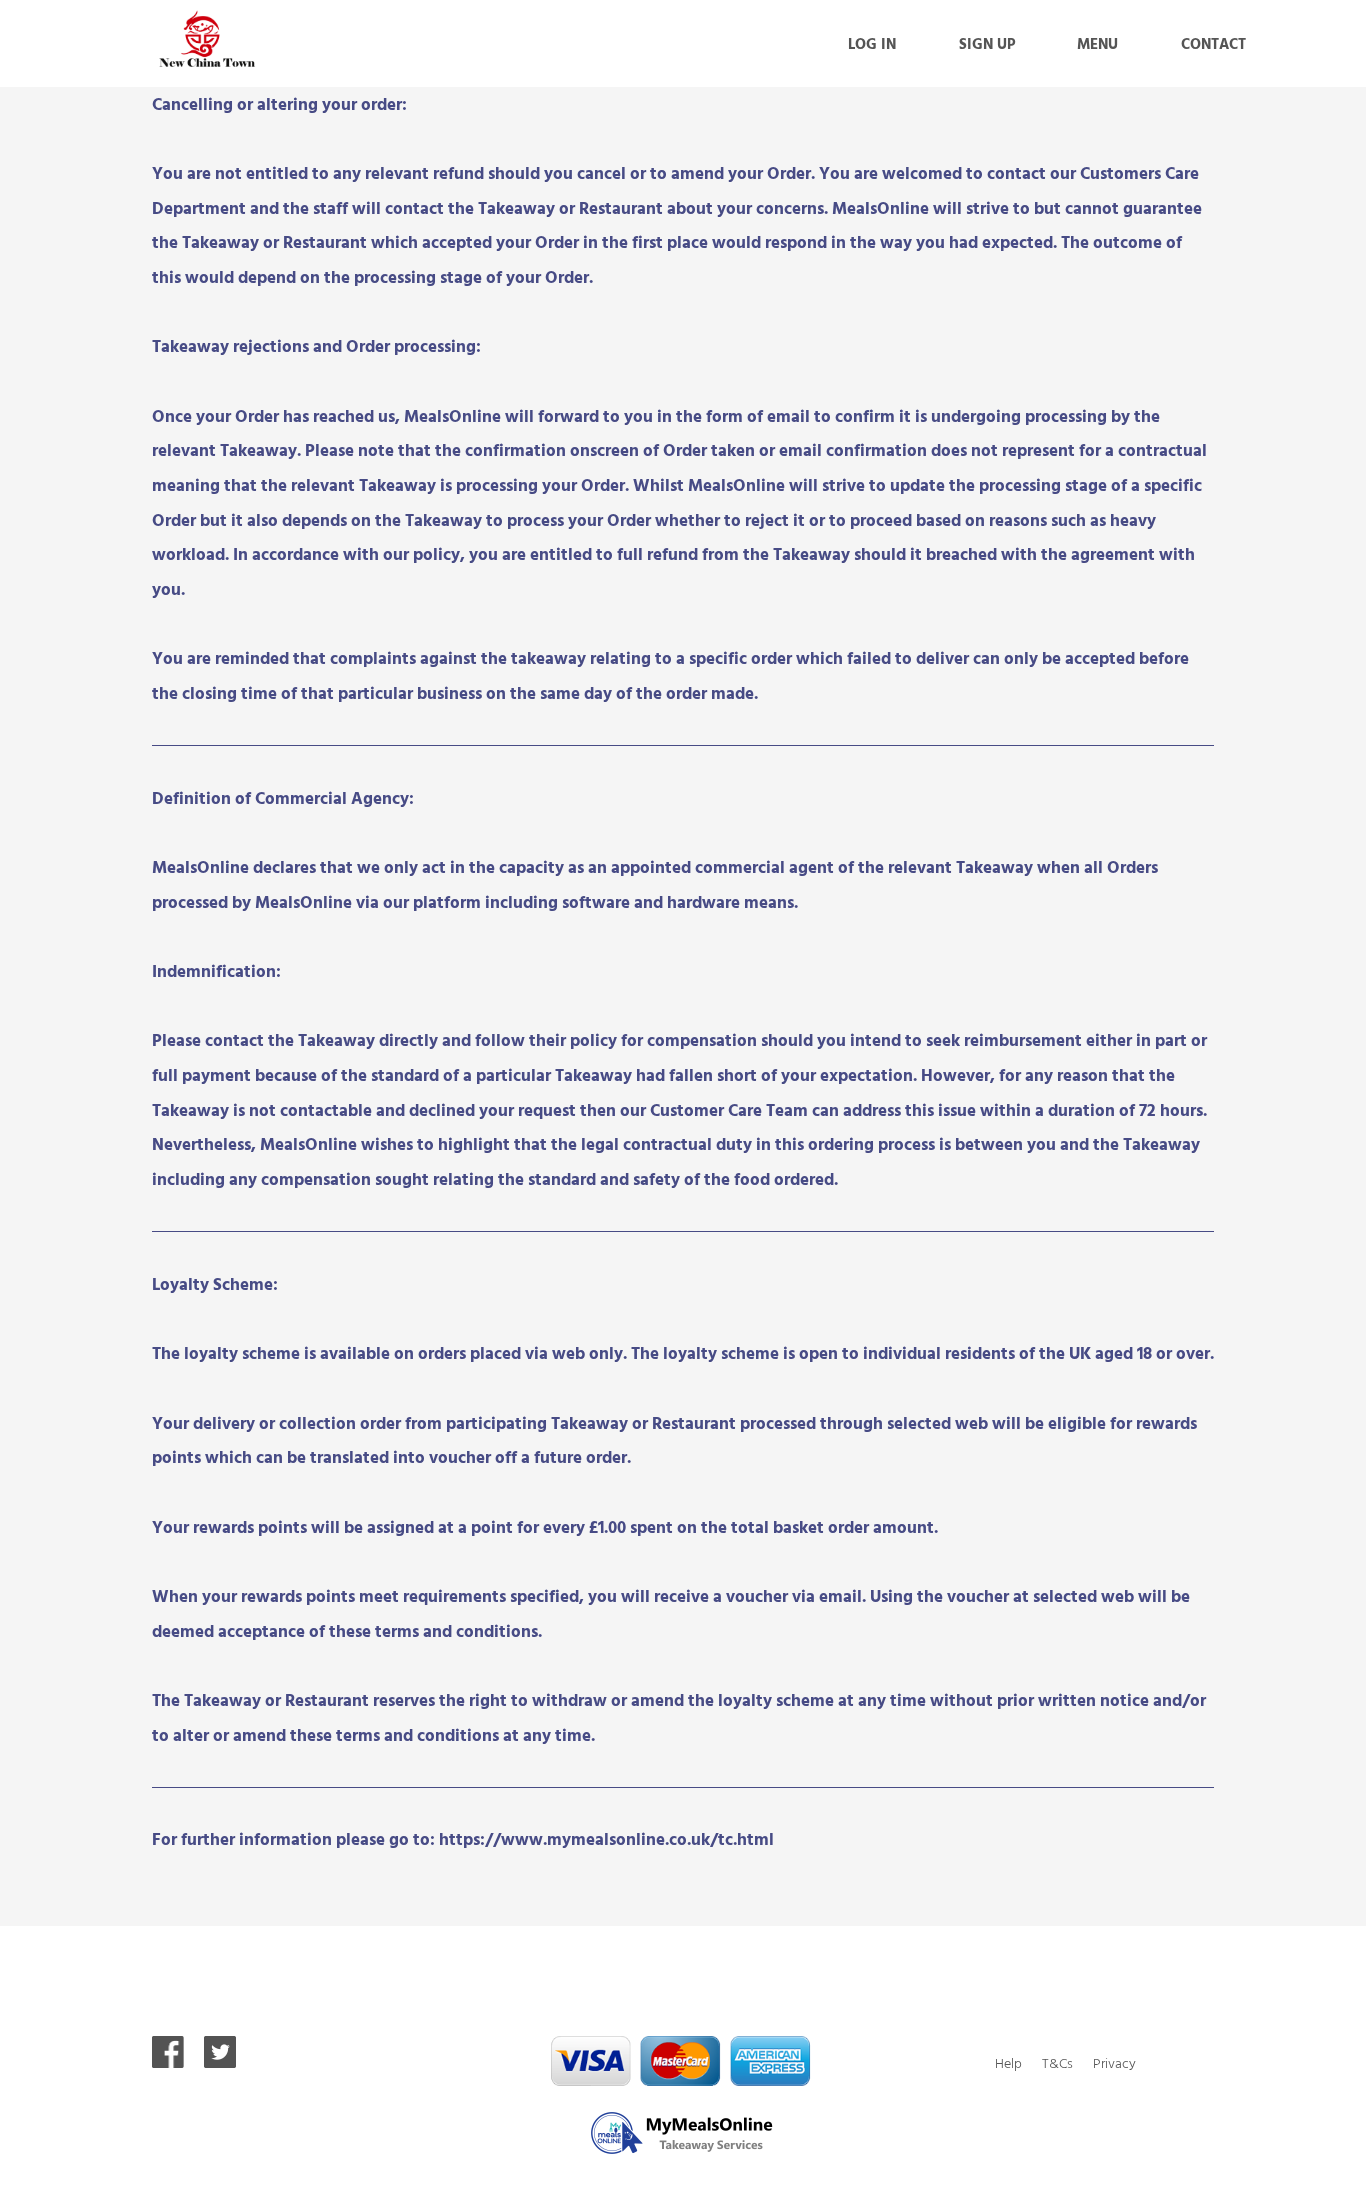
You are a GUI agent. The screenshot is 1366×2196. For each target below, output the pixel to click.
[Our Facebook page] (168, 2061)
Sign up (987, 43)
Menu (1097, 43)
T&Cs (1057, 2062)
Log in (872, 43)
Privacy (1114, 2062)
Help (1008, 2062)
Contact (1213, 43)
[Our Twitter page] (220, 2061)
